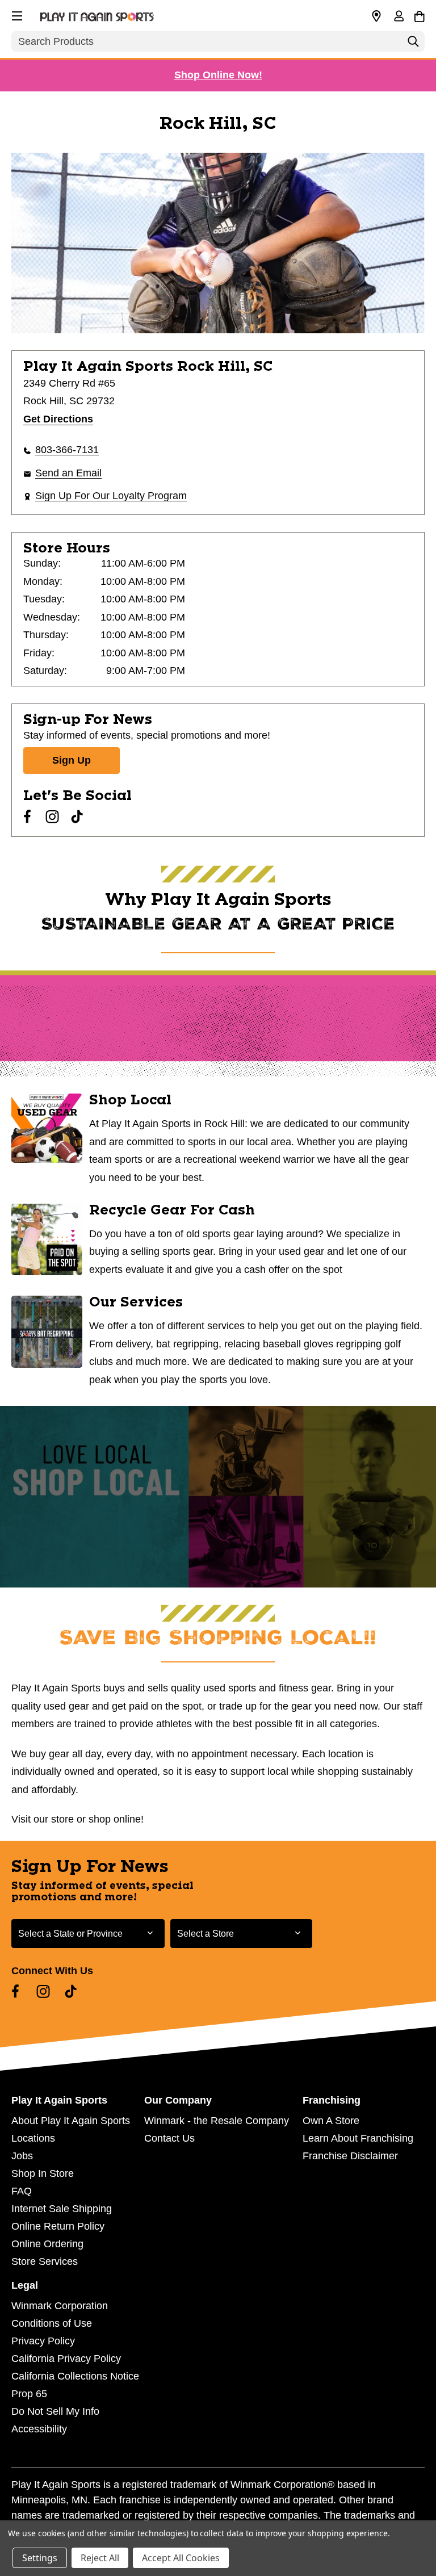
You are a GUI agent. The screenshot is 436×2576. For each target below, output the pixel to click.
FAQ (22, 2191)
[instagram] (52, 816)
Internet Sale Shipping (62, 2209)
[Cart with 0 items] (419, 15)
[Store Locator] (376, 16)
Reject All (100, 2558)
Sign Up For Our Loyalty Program (111, 496)
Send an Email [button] (68, 473)
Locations (33, 2138)
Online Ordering (47, 2244)
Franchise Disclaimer (350, 2156)
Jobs (22, 2156)
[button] (16, 14)
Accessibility (39, 2429)
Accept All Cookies (181, 2558)
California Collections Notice (75, 2376)
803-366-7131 (67, 450)
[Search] (413, 44)
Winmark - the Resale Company (217, 2121)
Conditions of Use (52, 2323)
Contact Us (169, 2138)
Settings (40, 2558)
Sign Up (72, 760)
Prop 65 (29, 2394)
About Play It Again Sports (71, 2121)
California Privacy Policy (66, 2359)
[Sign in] (399, 17)
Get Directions (58, 419)
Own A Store (331, 2121)
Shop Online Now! (218, 75)
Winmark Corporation (60, 2306)
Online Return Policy (58, 2226)
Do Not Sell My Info (55, 2411)
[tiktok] (77, 816)
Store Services (45, 2261)
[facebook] (27, 816)
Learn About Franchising (358, 2138)
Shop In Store (43, 2173)
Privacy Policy (43, 2341)
